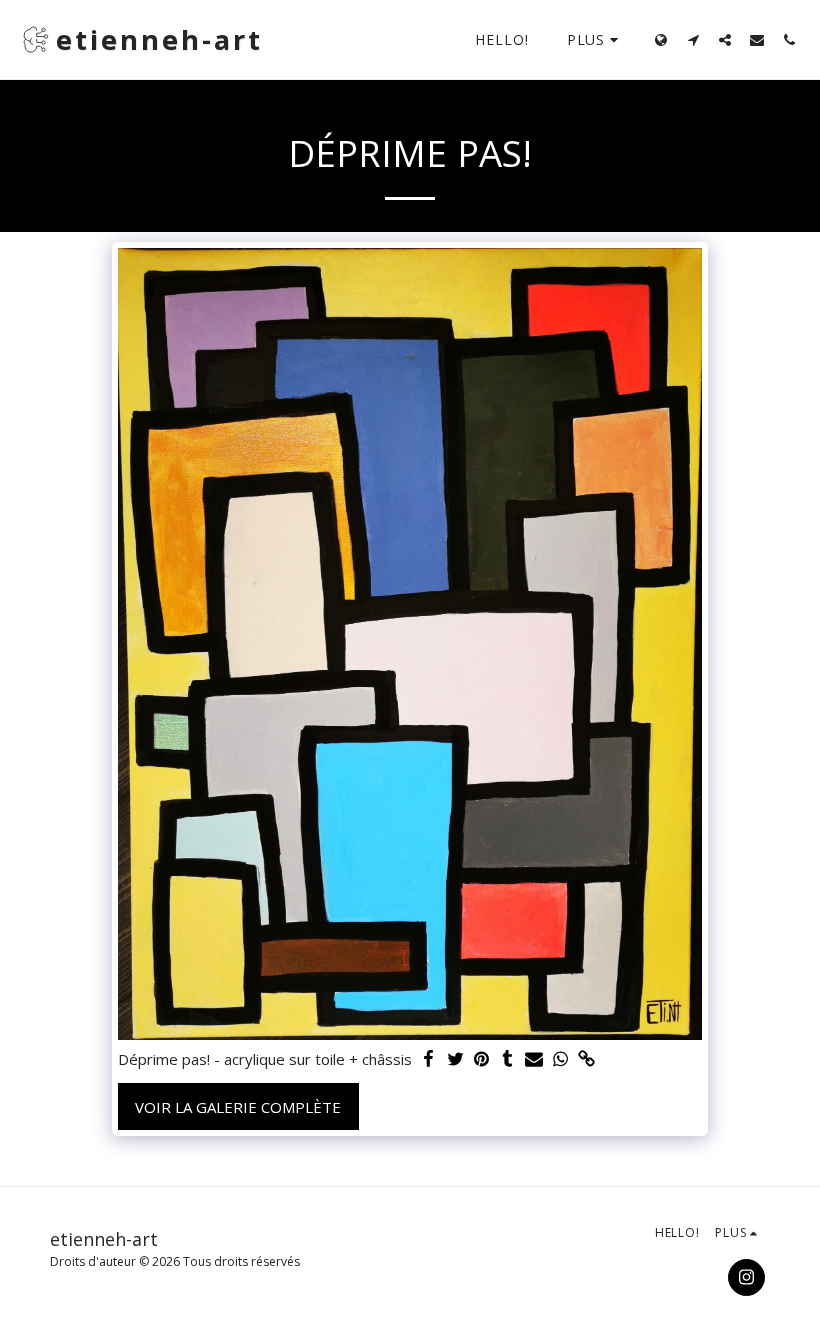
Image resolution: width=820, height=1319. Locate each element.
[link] (586, 1059)
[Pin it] (481, 1059)
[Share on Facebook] (428, 1059)
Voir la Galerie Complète (238, 1107)
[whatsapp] (560, 1059)
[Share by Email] (533, 1059)
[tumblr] (507, 1059)
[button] (693, 39)
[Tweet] (455, 1059)
